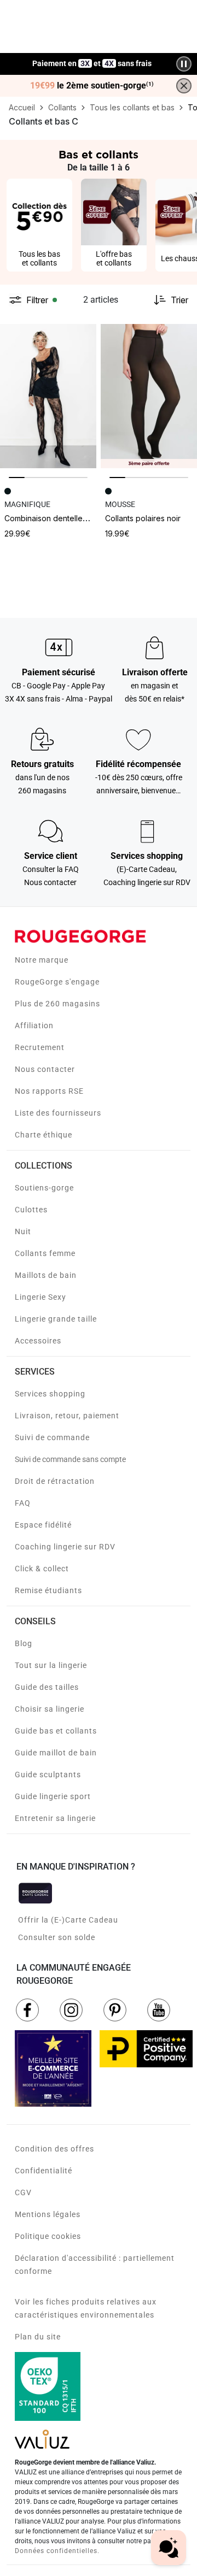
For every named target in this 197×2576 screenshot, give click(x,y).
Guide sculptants (48, 1775)
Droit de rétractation (55, 1481)
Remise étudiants (48, 1590)
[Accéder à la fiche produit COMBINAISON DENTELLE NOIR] (48, 396)
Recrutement (40, 1047)
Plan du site (38, 2337)
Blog (24, 1643)
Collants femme (45, 1253)
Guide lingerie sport (53, 1796)
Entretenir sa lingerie (55, 1818)
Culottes (31, 1210)
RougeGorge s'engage (57, 982)
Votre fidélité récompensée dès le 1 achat (92, 58)
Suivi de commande (52, 1437)
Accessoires (38, 1341)
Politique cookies (48, 2236)
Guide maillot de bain (56, 1753)
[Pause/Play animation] (184, 64)
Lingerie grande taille (56, 1319)
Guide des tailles (47, 1687)
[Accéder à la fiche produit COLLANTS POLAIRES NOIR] (149, 396)
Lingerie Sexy (40, 1297)
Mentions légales (48, 2214)
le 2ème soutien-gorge (92, 86)
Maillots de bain (46, 1275)
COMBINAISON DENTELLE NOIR (51, 518)
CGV (23, 2192)
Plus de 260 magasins (57, 1004)
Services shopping (50, 1394)
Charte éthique (44, 1135)
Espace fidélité (43, 1525)
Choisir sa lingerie (50, 1709)
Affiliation (34, 1025)
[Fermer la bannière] (184, 86)
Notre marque (42, 960)
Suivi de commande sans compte (70, 1459)
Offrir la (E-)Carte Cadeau (68, 1920)
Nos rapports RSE (49, 1091)
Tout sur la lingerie (51, 1665)
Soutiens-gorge (44, 1188)
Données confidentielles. (57, 2551)
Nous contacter (45, 1069)
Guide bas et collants (56, 1731)
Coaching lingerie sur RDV (65, 1547)
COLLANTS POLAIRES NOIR (143, 518)
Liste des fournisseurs (58, 1113)
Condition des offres (54, 2149)
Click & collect (42, 1569)
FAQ (23, 1503)
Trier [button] (179, 300)
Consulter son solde (57, 1937)
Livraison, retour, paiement (67, 1416)
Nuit (23, 1231)
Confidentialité (44, 2171)
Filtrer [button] (37, 300)
